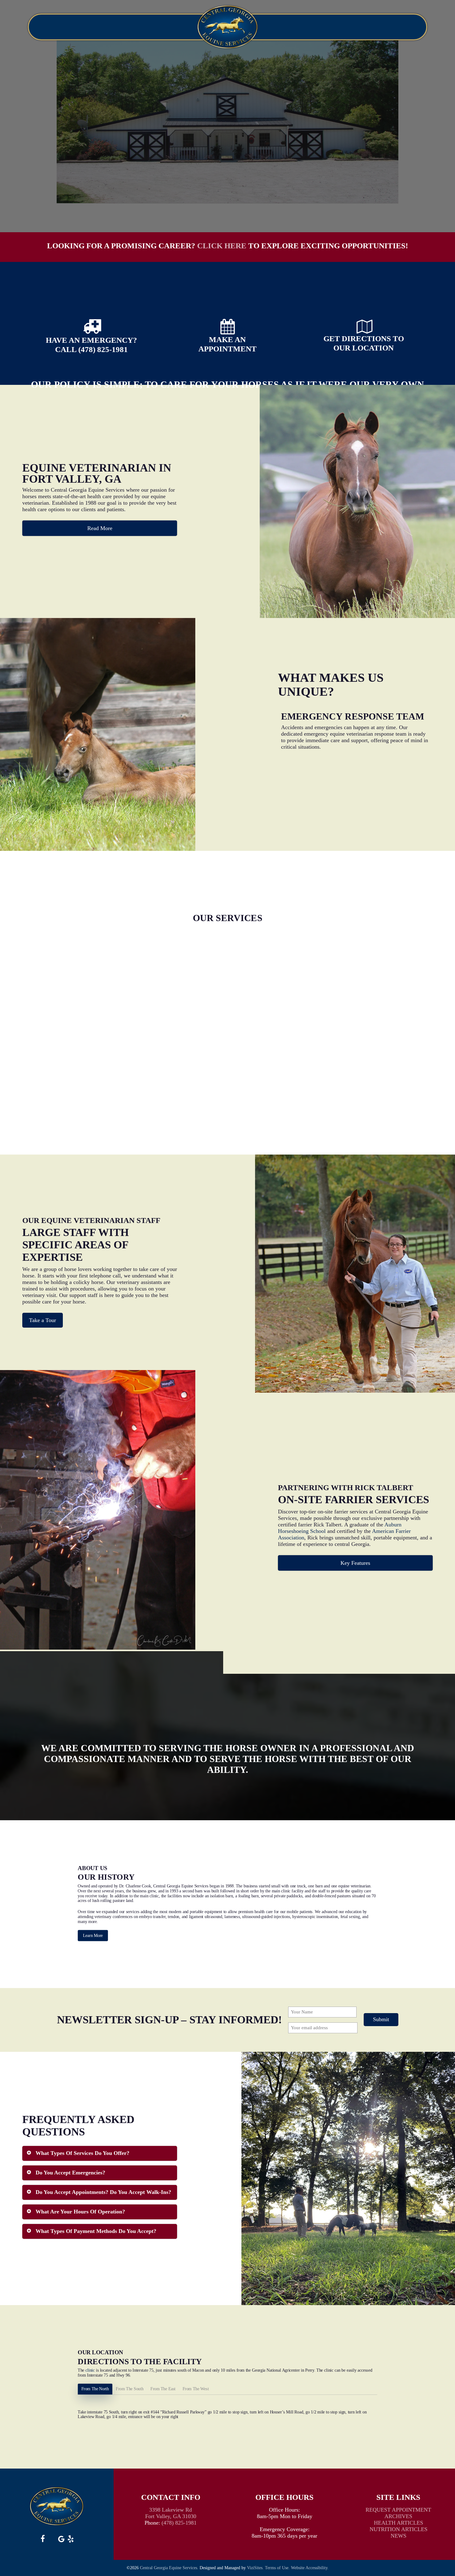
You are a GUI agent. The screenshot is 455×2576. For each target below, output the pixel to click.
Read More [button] (100, 528)
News (399, 2536)
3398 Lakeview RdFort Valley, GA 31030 (171, 2513)
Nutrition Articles (399, 2529)
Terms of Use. (277, 2568)
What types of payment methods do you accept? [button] (96, 2231)
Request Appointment (398, 2510)
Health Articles (399, 2523)
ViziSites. (255, 2568)
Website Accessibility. (310, 2568)
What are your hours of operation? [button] (80, 2212)
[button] (43, 1320)
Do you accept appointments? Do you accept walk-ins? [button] (103, 2192)
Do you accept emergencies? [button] (70, 2173)
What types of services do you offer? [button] (82, 2153)
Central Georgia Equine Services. (169, 2568)
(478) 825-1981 (179, 2523)
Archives (398, 2516)
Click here (222, 246)
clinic (90, 2370)
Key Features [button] (355, 1563)
